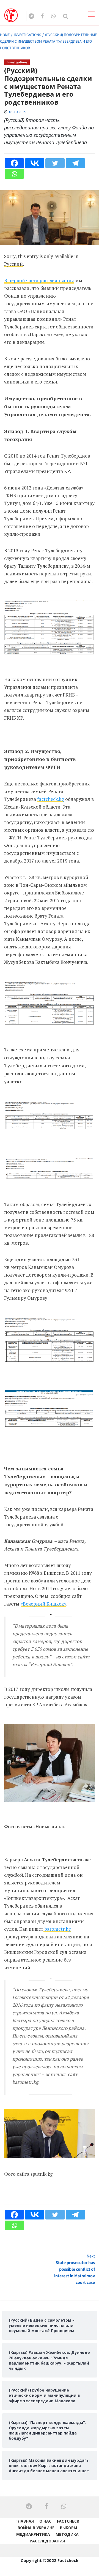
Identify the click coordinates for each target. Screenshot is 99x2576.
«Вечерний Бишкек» (44, 1604)
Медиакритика (33, 2534)
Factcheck (68, 2521)
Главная (25, 2521)
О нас (45, 2521)
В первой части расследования (39, 280)
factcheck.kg (50, 799)
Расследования (47, 2541)
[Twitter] (55, 163)
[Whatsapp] (14, 174)
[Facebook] (14, 163)
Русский (13, 264)
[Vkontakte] (35, 163)
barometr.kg (57, 1929)
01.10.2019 (18, 112)
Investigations (17, 62)
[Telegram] (75, 163)
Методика (67, 2534)
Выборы (68, 2528)
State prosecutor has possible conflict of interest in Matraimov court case (75, 2269)
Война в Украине (36, 2528)
